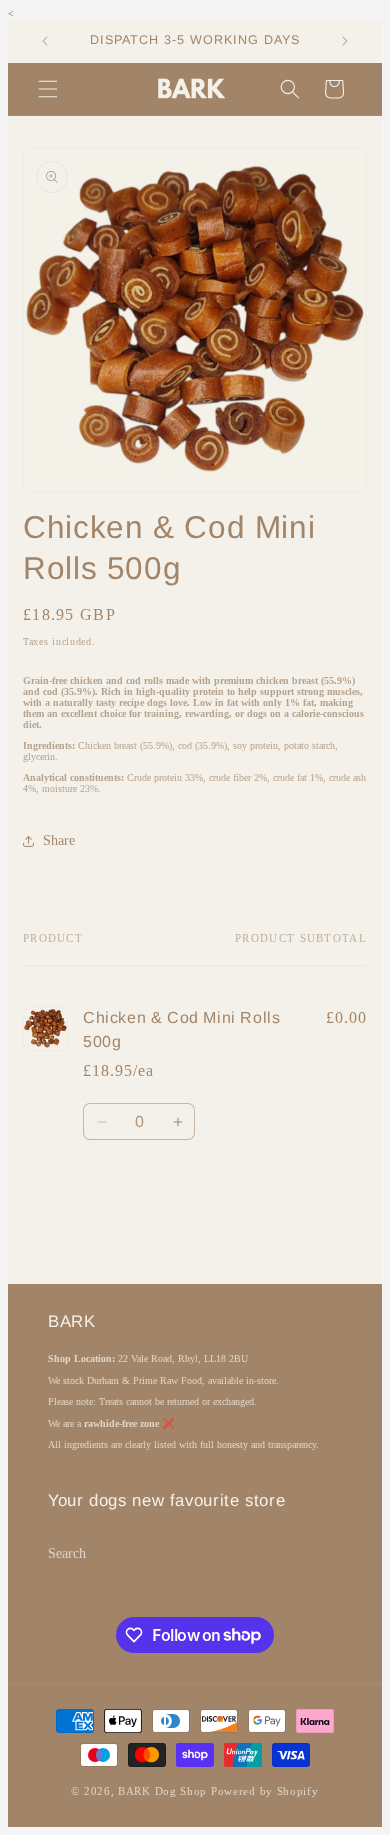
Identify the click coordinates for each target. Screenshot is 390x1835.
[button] (48, 89)
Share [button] (59, 840)
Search (67, 1553)
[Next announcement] (345, 41)
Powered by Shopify (265, 1791)
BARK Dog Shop (162, 1791)
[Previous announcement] (45, 41)
